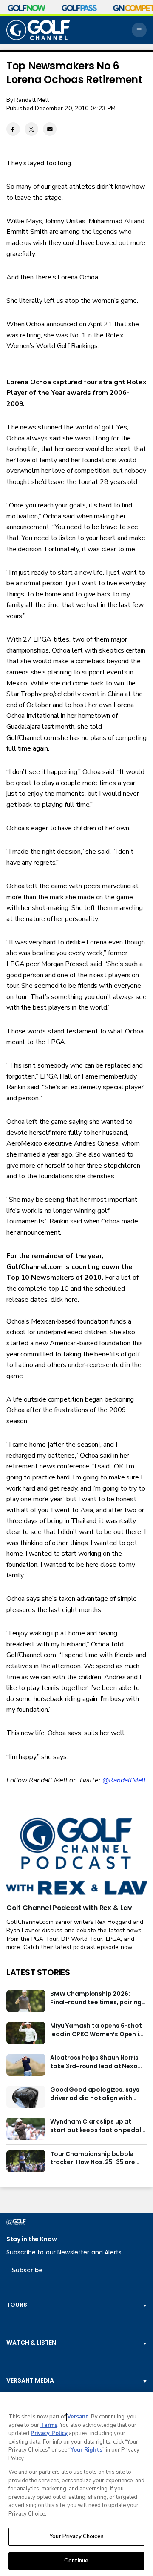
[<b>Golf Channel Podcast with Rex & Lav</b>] (76, 1857)
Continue (76, 2561)
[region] (76, 2484)
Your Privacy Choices (76, 2536)
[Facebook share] (13, 129)
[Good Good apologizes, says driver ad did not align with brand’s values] (26, 2097)
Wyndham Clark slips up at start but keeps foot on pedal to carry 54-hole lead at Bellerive (95, 2126)
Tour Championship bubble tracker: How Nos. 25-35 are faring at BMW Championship (95, 2159)
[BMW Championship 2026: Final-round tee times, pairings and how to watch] (26, 2001)
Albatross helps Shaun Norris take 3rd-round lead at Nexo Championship (94, 2062)
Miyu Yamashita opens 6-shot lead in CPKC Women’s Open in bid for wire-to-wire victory (96, 2030)
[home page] (38, 30)
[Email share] (50, 129)
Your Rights (86, 2450)
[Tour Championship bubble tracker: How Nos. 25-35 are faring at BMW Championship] (26, 2161)
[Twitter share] (31, 129)
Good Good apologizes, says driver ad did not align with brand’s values (95, 2094)
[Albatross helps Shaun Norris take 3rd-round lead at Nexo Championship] (26, 2065)
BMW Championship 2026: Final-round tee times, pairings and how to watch (98, 1998)
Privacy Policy (49, 2433)
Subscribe (27, 2270)
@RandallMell (124, 1780)
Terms (49, 2425)
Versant (78, 2417)
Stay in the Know (32, 2239)
